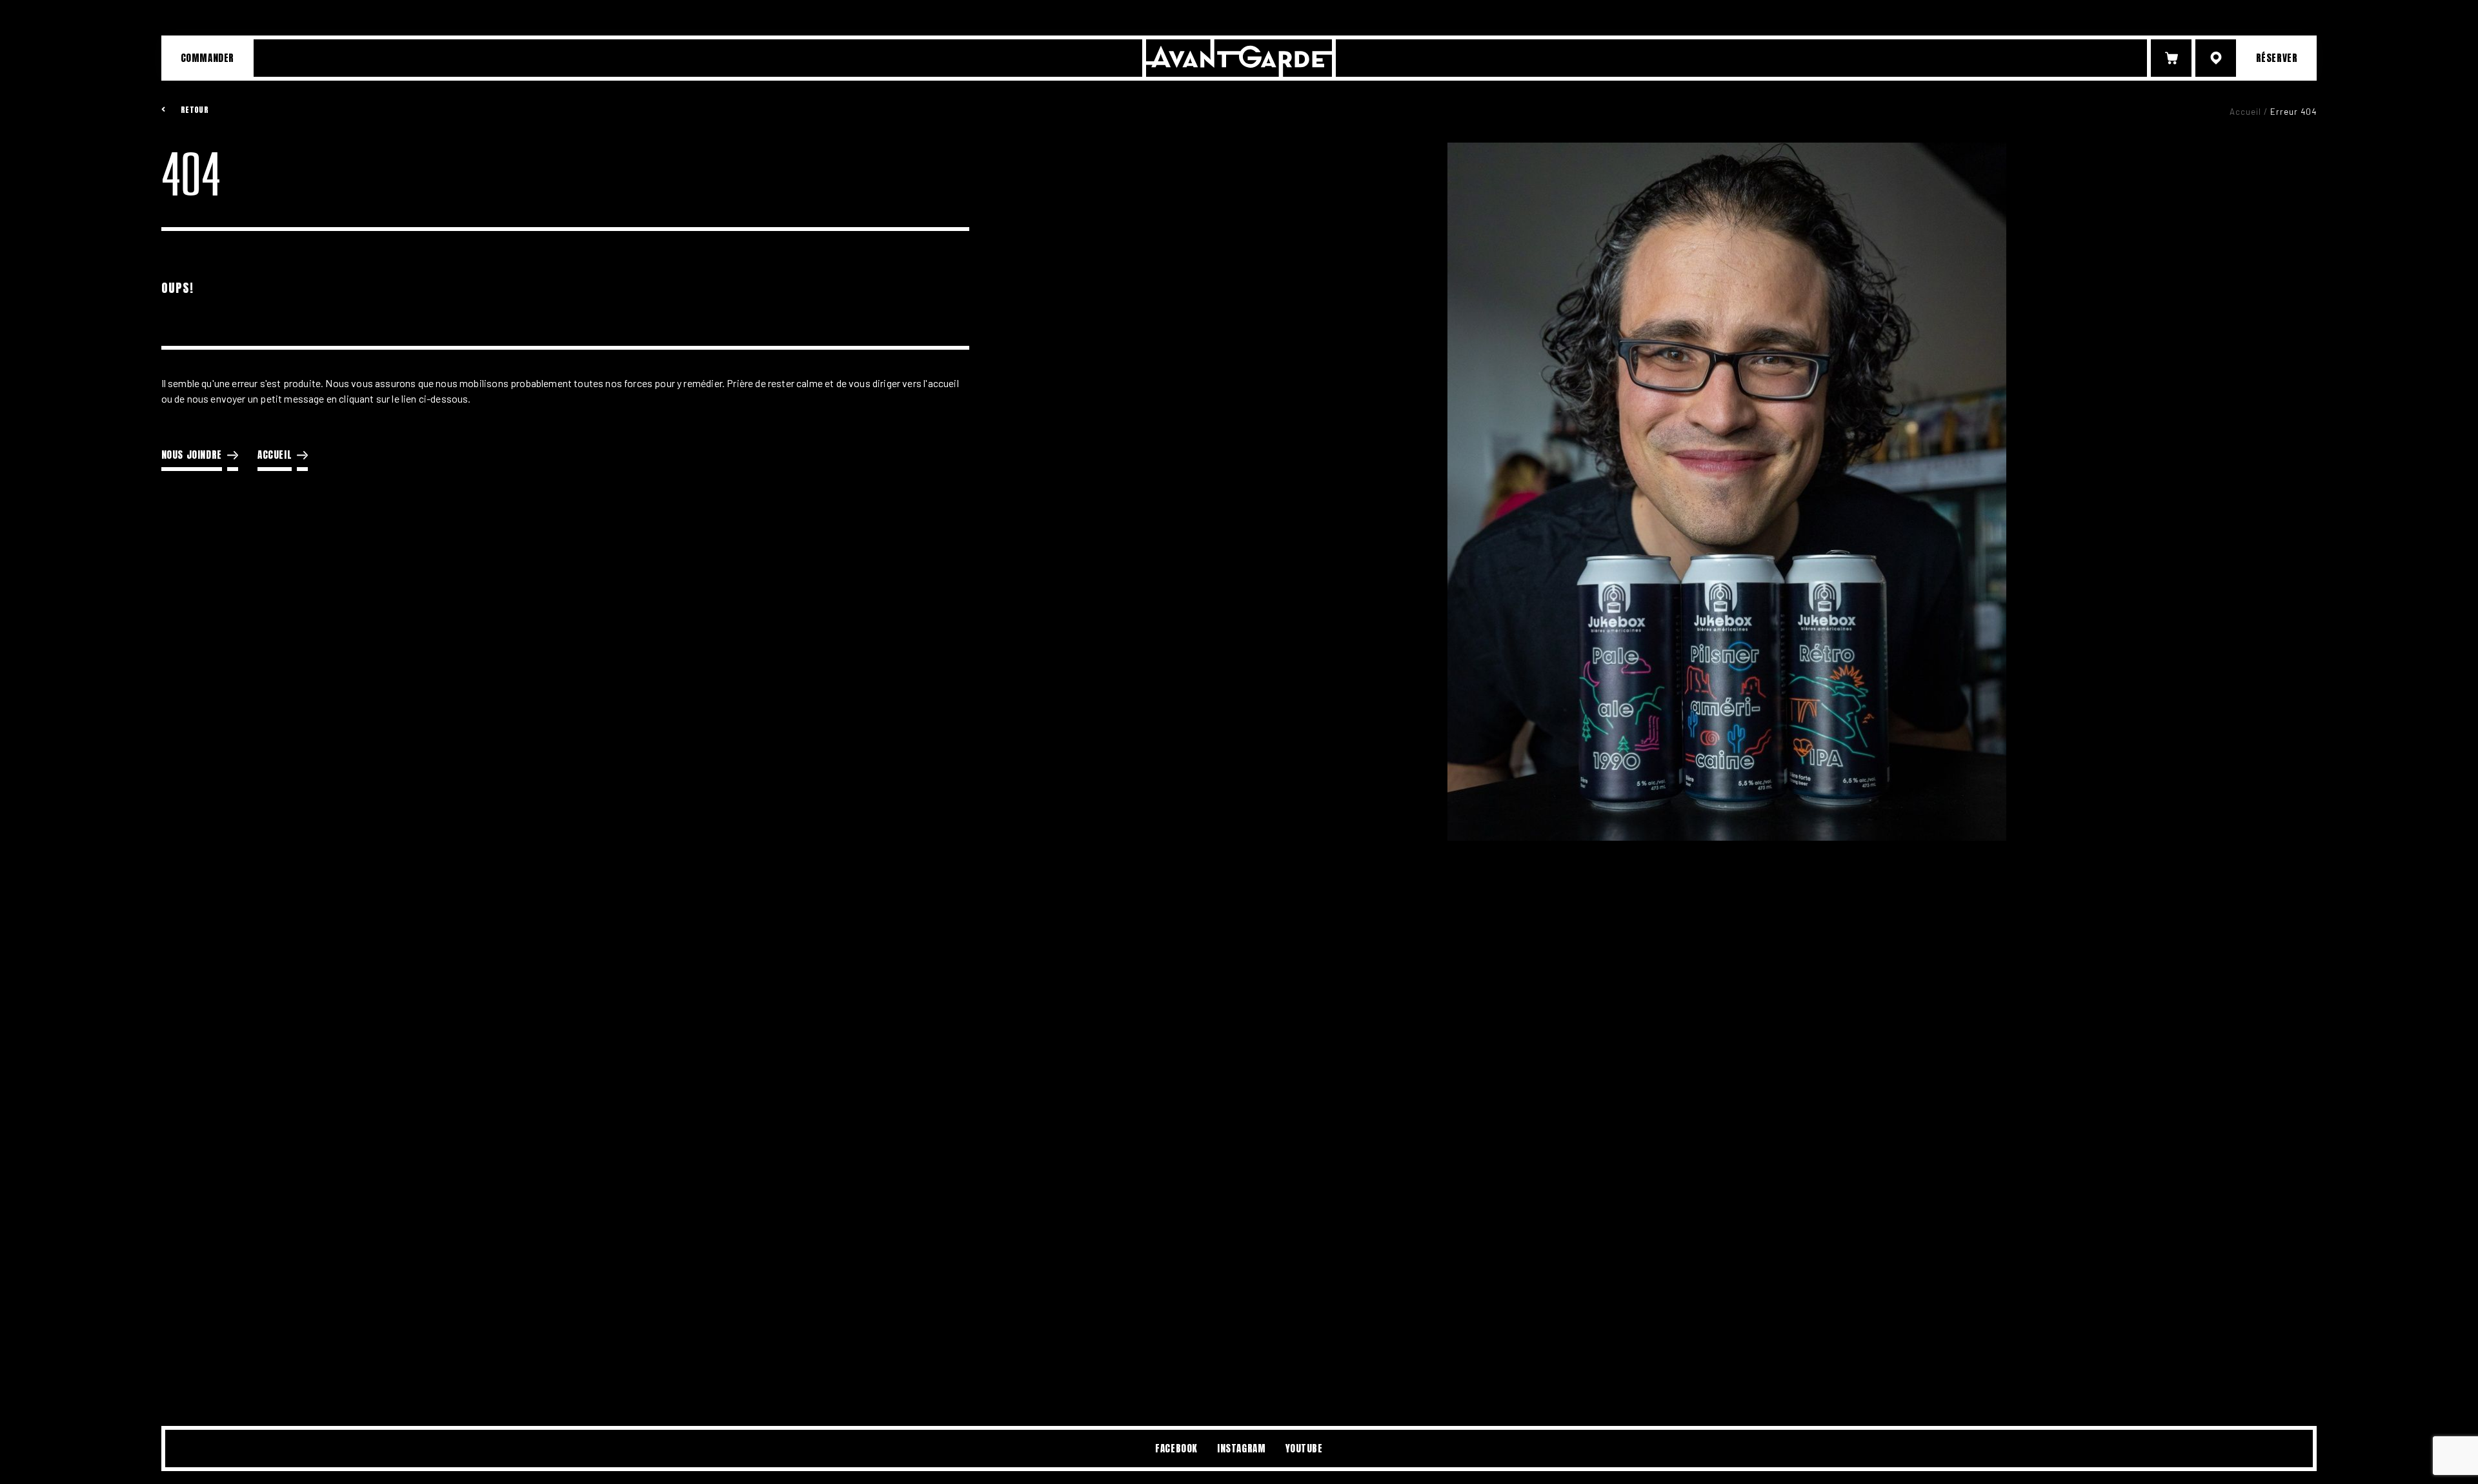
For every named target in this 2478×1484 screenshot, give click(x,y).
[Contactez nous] (2216, 58)
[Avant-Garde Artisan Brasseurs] (1239, 58)
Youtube (1304, 1448)
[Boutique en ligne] (2171, 58)
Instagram (1241, 1448)
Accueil (2245, 112)
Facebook (1176, 1448)
